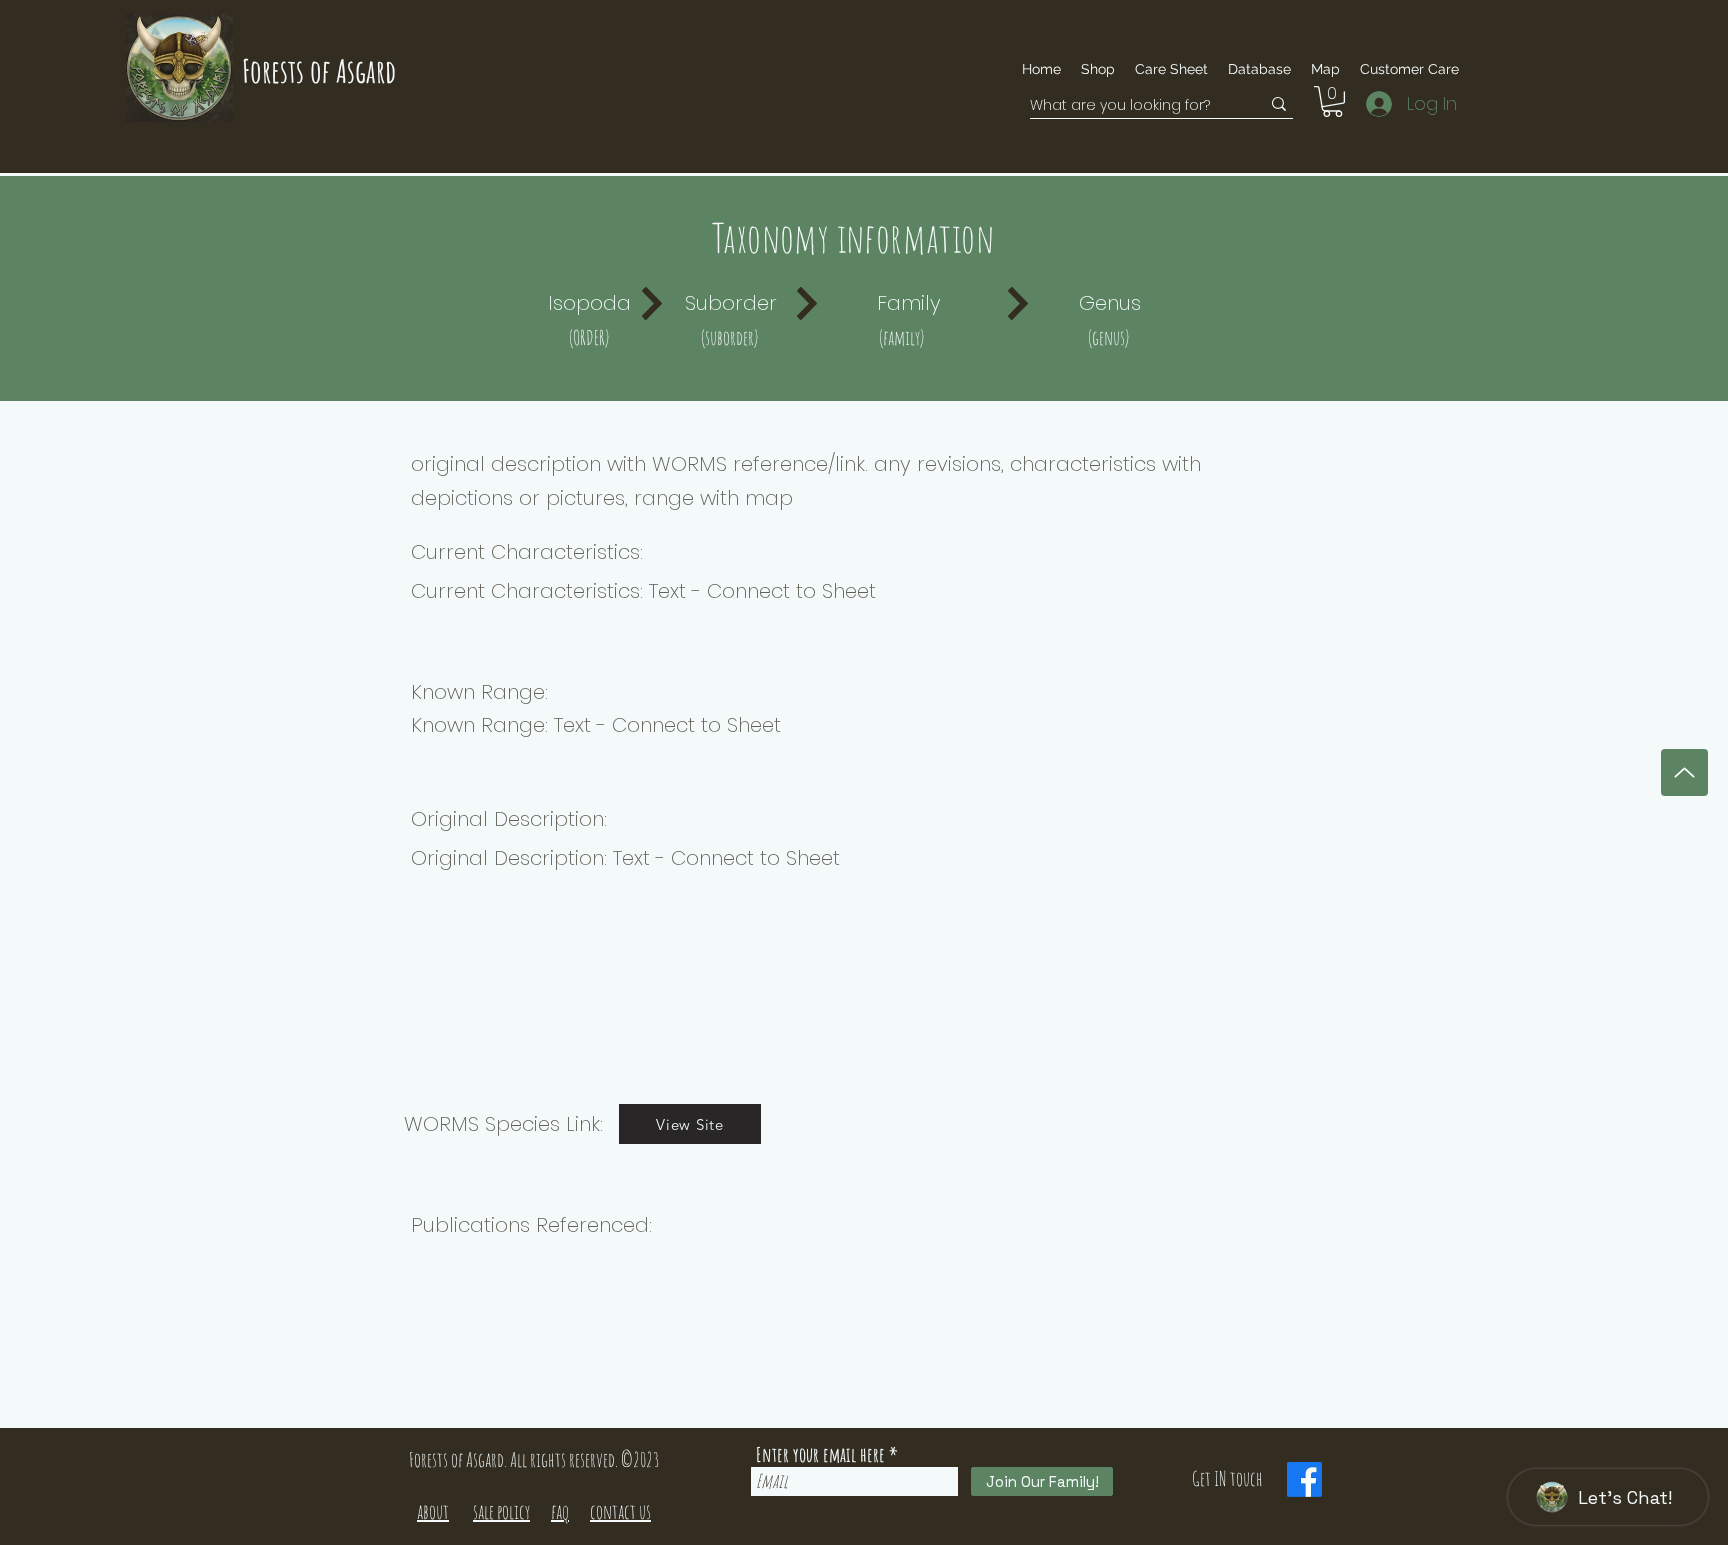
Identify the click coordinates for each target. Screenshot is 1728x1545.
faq (560, 1511)
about (433, 1511)
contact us (620, 1511)
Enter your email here (820, 1455)
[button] (1409, 69)
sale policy (501, 1511)
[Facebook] (1304, 1479)
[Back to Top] (1684, 772)
